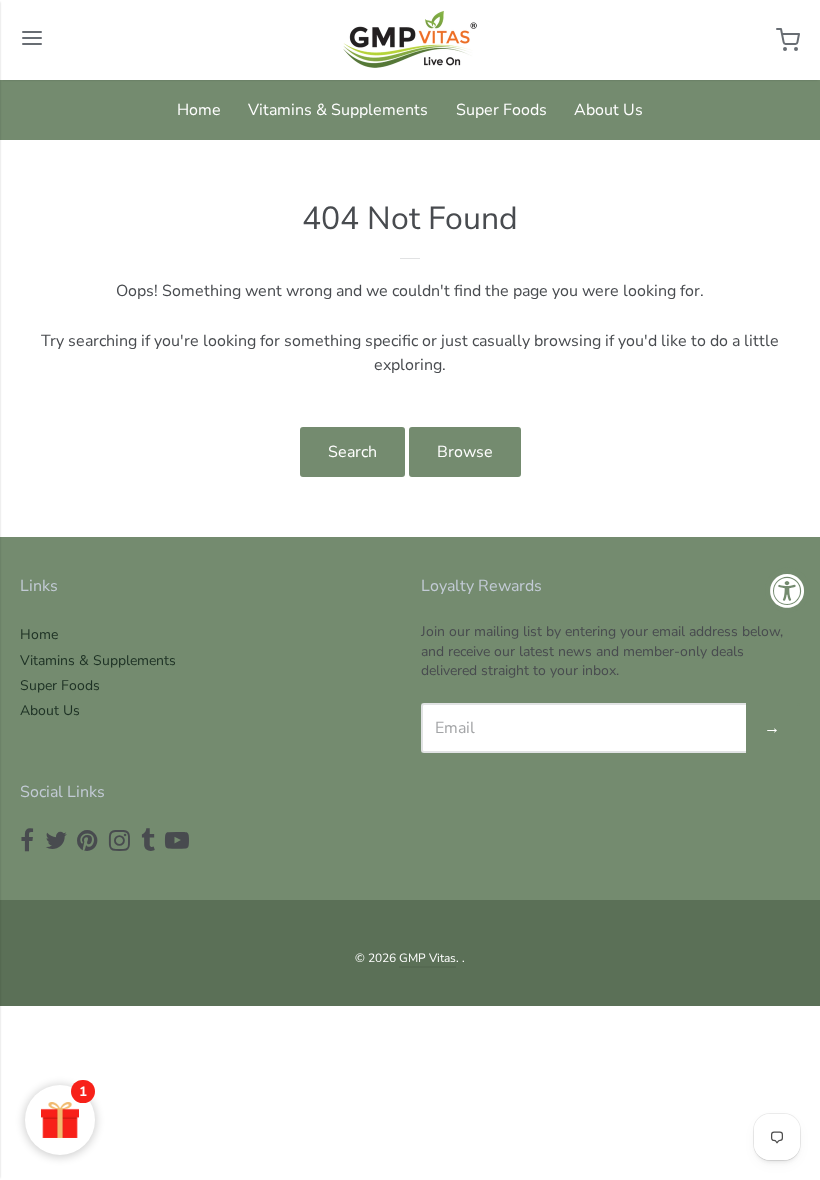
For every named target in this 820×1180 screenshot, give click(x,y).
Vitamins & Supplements (338, 110)
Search (352, 452)
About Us (608, 110)
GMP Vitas (427, 958)
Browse (465, 452)
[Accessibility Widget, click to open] (787, 590)
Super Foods (501, 110)
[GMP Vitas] (410, 40)
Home (199, 110)
